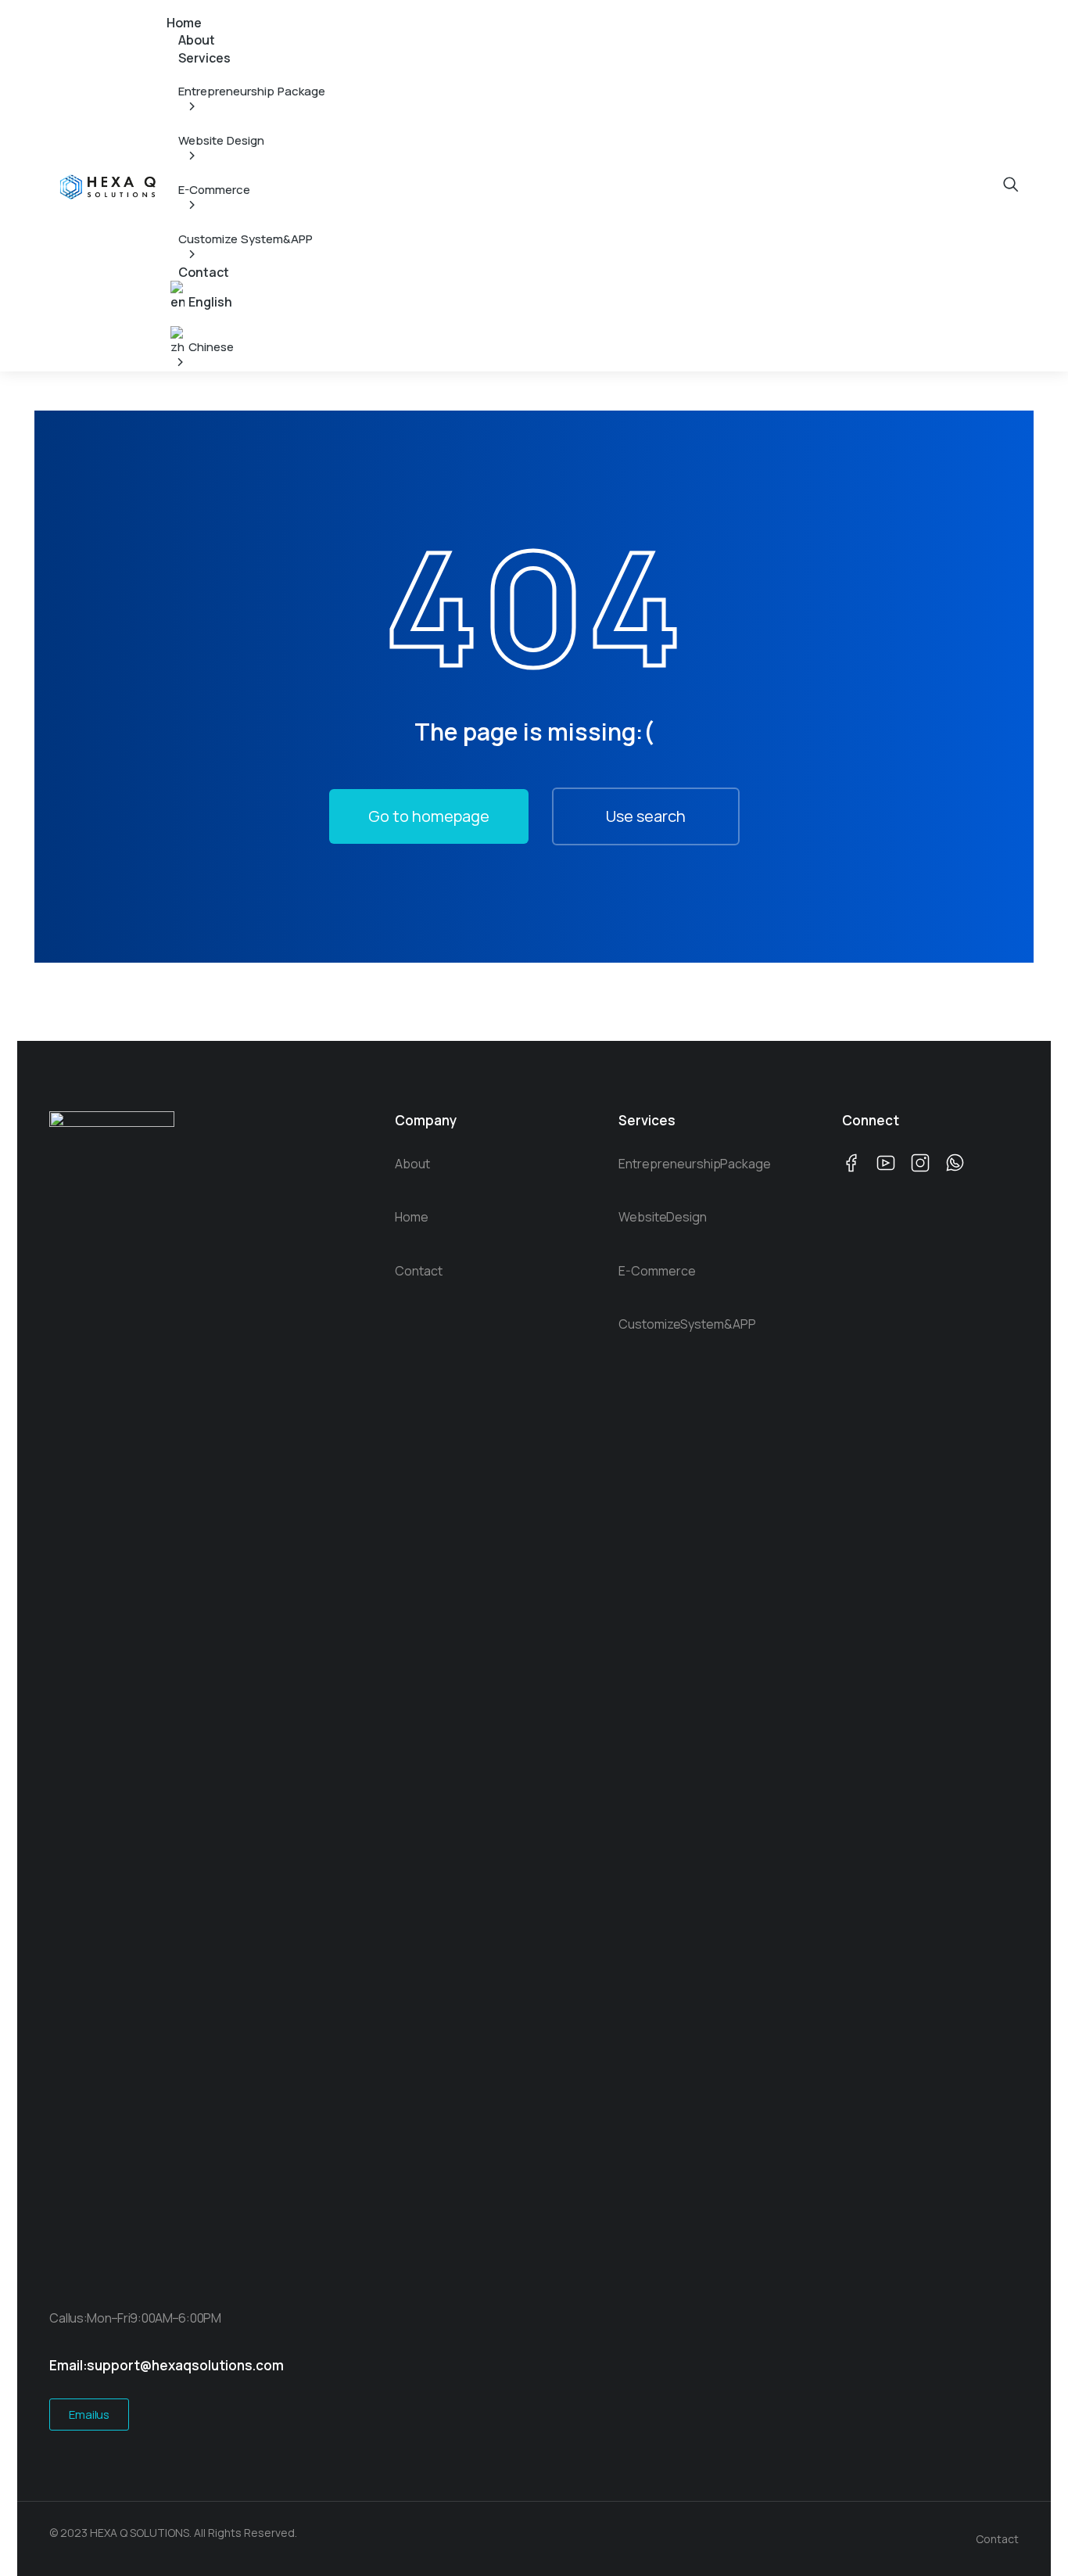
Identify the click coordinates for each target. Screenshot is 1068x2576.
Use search (646, 816)
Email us (89, 2415)
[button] (176, 7)
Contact (997, 2539)
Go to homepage (429, 816)
